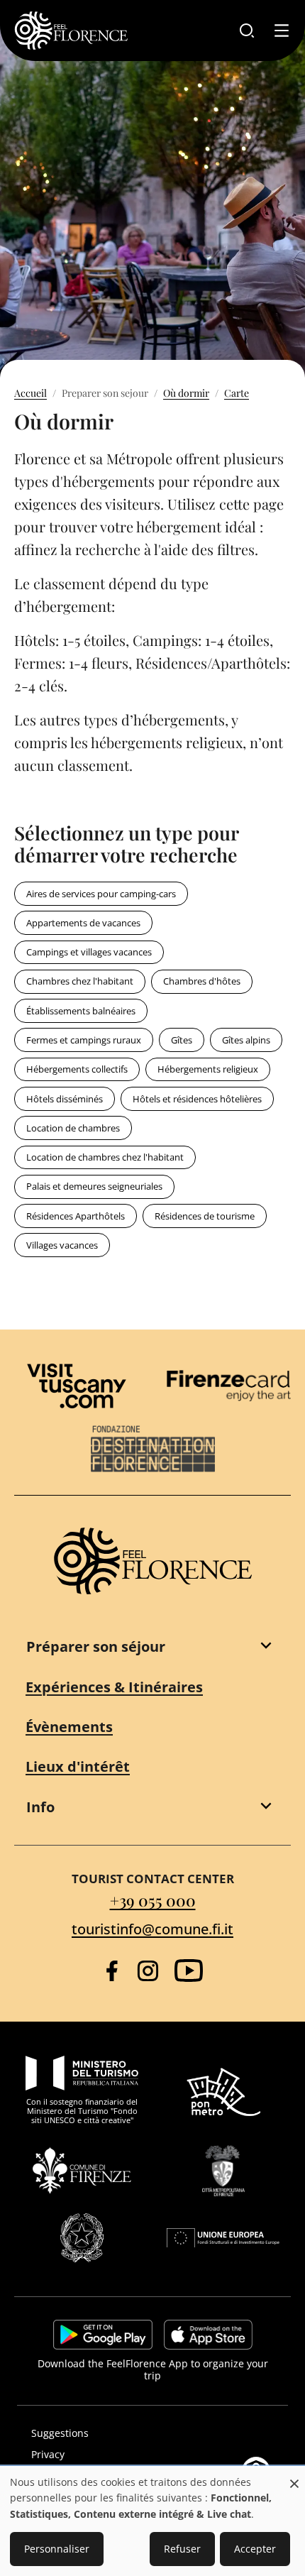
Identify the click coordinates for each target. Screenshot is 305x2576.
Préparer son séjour (96, 1646)
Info (40, 1807)
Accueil (30, 393)
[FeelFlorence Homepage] (71, 31)
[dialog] (152, 2522)
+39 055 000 (153, 1900)
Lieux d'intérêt (78, 1766)
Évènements (69, 1727)
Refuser (182, 2549)
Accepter (255, 2549)
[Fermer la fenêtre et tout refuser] (294, 2476)
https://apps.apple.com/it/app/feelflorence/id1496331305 (208, 2335)
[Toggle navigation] (282, 31)
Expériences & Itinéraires (114, 1687)
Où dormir (186, 393)
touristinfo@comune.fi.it (152, 1929)
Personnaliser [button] (57, 2549)
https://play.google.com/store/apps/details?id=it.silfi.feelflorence (103, 2335)
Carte (237, 393)
